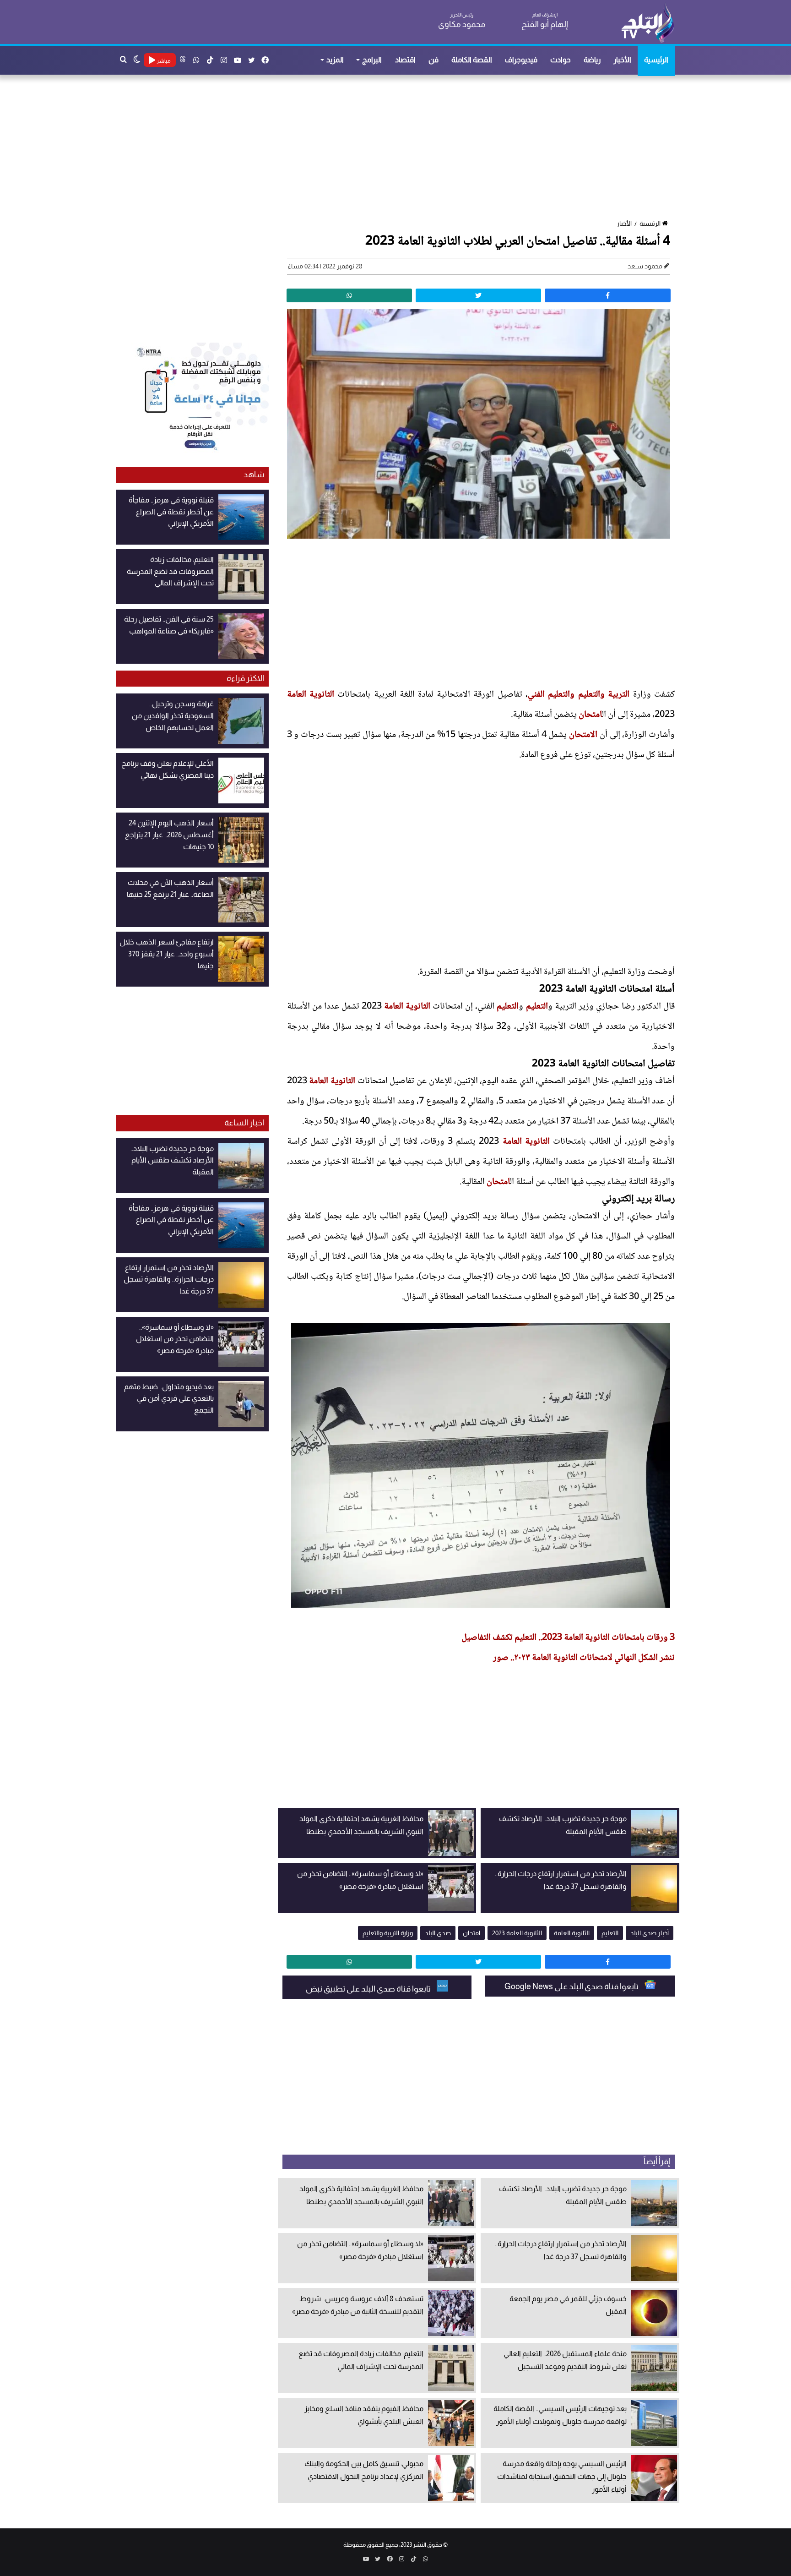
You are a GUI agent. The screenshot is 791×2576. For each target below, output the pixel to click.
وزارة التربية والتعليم (388, 1933)
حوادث (561, 60)
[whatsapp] (349, 295)
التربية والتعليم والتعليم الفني (579, 695)
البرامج (372, 60)
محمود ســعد (645, 266)
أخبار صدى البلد (650, 1933)
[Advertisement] (400, 148)
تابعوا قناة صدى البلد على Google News (572, 1987)
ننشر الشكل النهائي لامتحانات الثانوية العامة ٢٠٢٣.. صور (584, 1658)
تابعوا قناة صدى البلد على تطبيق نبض (369, 1989)
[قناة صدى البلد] (647, 23)
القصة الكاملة (472, 60)
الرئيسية (656, 60)
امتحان (590, 715)
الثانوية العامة (311, 695)
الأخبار (622, 60)
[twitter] (478, 295)
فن (433, 60)
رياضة (592, 60)
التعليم (537, 1007)
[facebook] (607, 295)
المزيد (335, 60)
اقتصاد (405, 60)
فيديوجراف (521, 60)
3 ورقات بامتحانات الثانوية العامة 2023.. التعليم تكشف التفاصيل (568, 1638)
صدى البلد (438, 1933)
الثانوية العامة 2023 (517, 1933)
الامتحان (583, 735)
